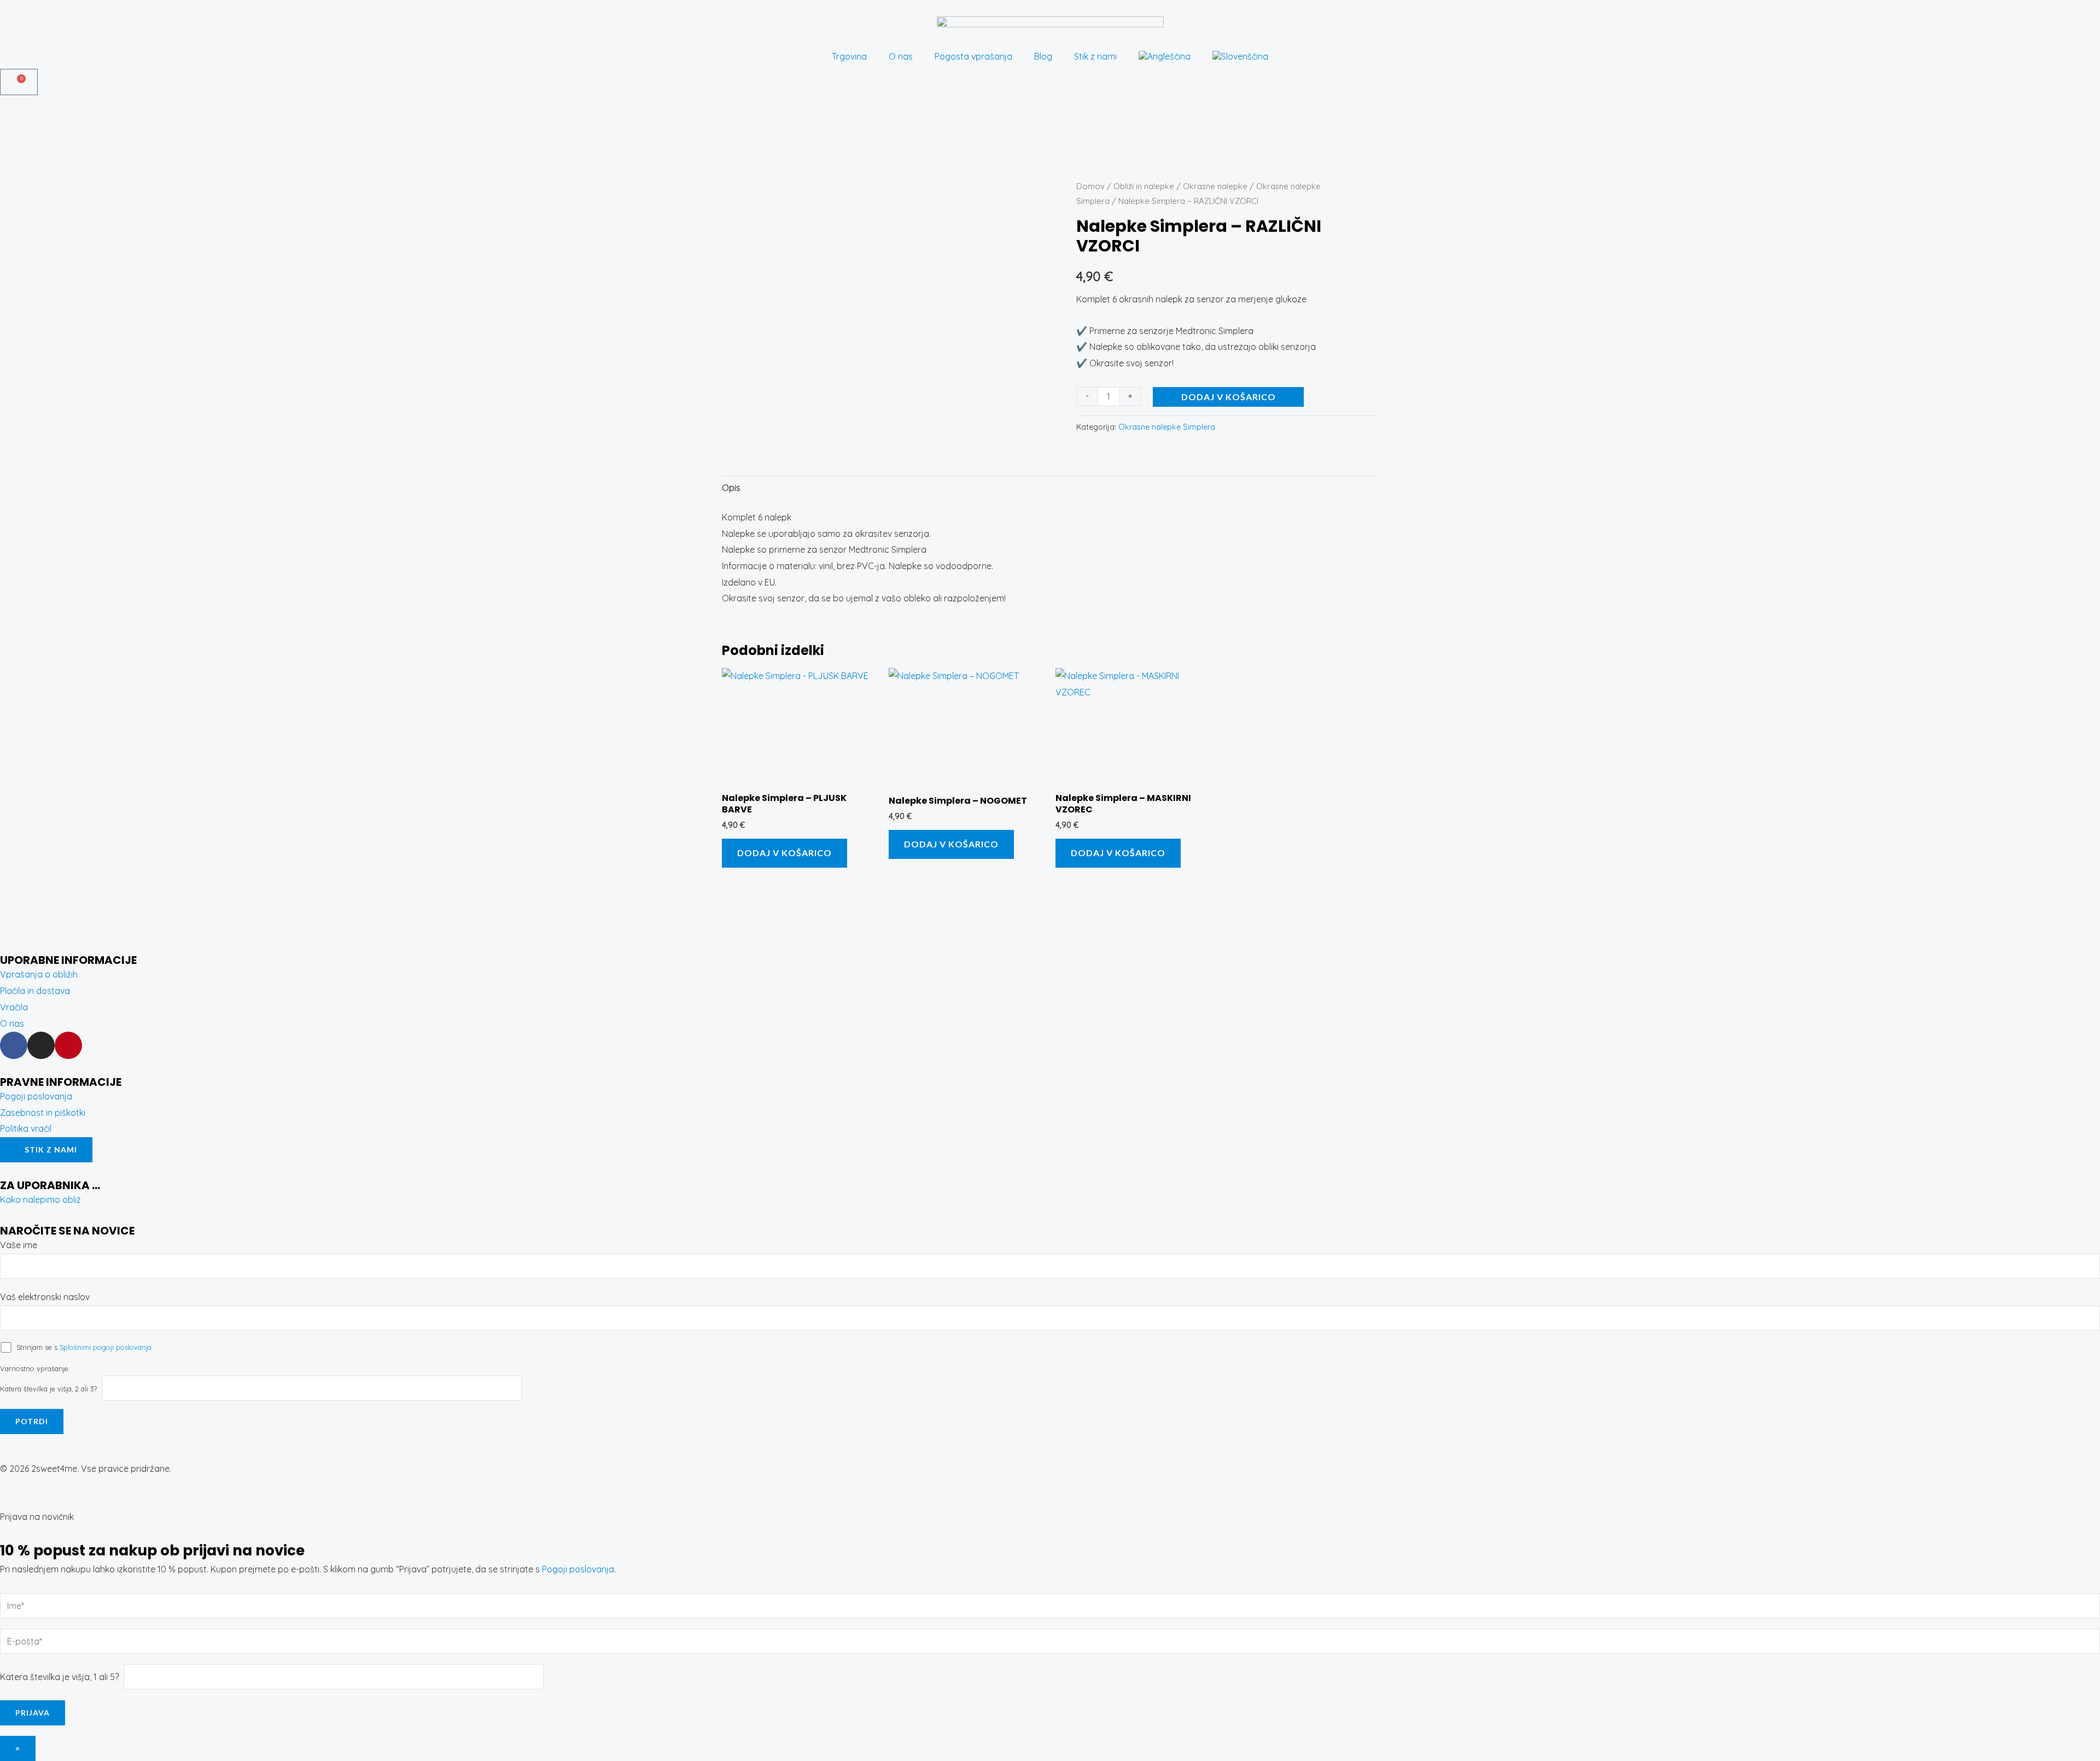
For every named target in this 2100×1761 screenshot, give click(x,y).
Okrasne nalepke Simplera (1167, 427)
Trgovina (849, 56)
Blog (1043, 56)
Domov (1090, 186)
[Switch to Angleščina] (1165, 56)
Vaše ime (19, 1245)
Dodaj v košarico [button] (784, 853)
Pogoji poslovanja (578, 1569)
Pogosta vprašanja (973, 56)
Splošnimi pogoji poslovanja (106, 1347)
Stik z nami (1095, 56)
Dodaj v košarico (1229, 397)
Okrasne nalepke (1215, 186)
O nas (901, 56)
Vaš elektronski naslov (45, 1297)
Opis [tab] (731, 488)
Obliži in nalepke (1144, 186)
